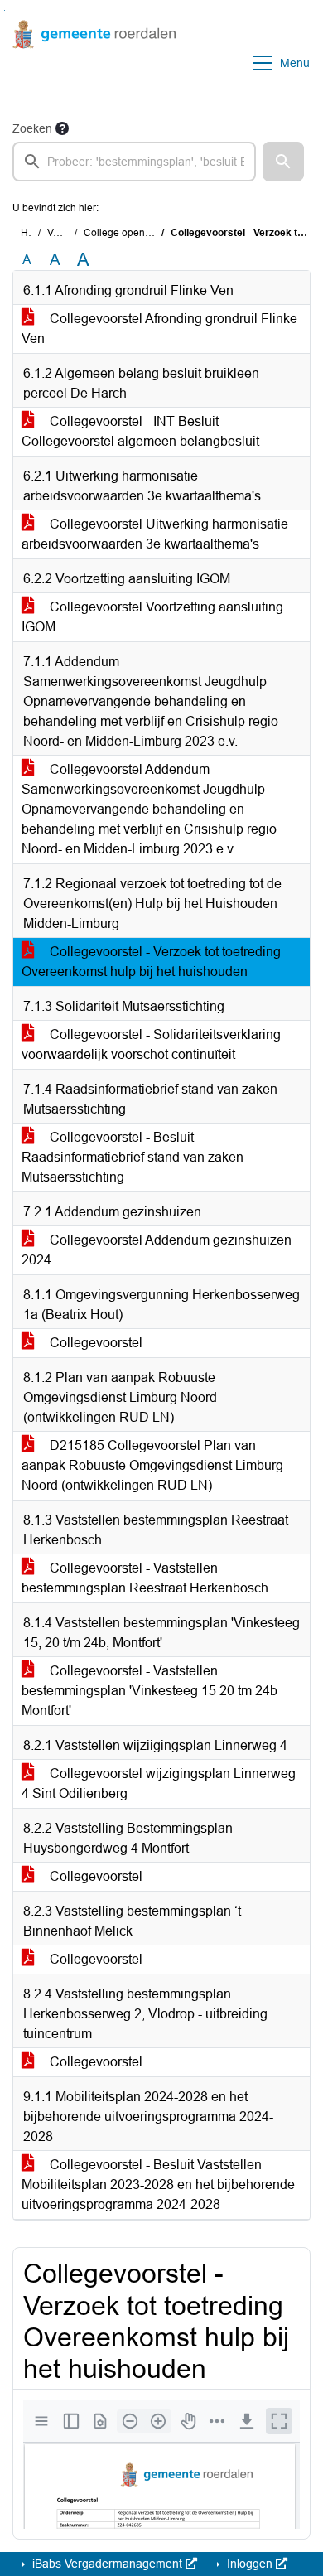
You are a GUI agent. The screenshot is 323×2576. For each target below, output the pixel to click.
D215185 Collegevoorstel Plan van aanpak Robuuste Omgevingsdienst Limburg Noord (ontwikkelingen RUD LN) (152, 1465)
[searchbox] (134, 162)
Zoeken (32, 128)
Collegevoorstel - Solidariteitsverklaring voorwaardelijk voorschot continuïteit (151, 1044)
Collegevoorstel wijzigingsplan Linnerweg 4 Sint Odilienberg (159, 1783)
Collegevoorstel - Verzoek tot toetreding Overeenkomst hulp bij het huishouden (151, 962)
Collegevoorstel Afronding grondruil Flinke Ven (159, 329)
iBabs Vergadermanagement (107, 2564)
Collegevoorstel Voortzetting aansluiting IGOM (152, 617)
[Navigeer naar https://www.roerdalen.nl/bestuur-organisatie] (94, 63)
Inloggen (250, 2564)
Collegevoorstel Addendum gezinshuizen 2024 (157, 1250)
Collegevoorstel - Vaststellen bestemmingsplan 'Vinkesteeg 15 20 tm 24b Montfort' (149, 1691)
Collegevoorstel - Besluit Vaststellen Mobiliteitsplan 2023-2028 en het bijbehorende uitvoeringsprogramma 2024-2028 (158, 2185)
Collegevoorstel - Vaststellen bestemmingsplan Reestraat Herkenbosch (145, 1578)
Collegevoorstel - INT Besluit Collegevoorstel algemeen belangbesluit (140, 431)
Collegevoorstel (94, 1343)
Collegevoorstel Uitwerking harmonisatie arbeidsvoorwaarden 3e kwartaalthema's (155, 534)
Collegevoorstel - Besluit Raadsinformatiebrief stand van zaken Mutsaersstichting (133, 1157)
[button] (283, 162)
